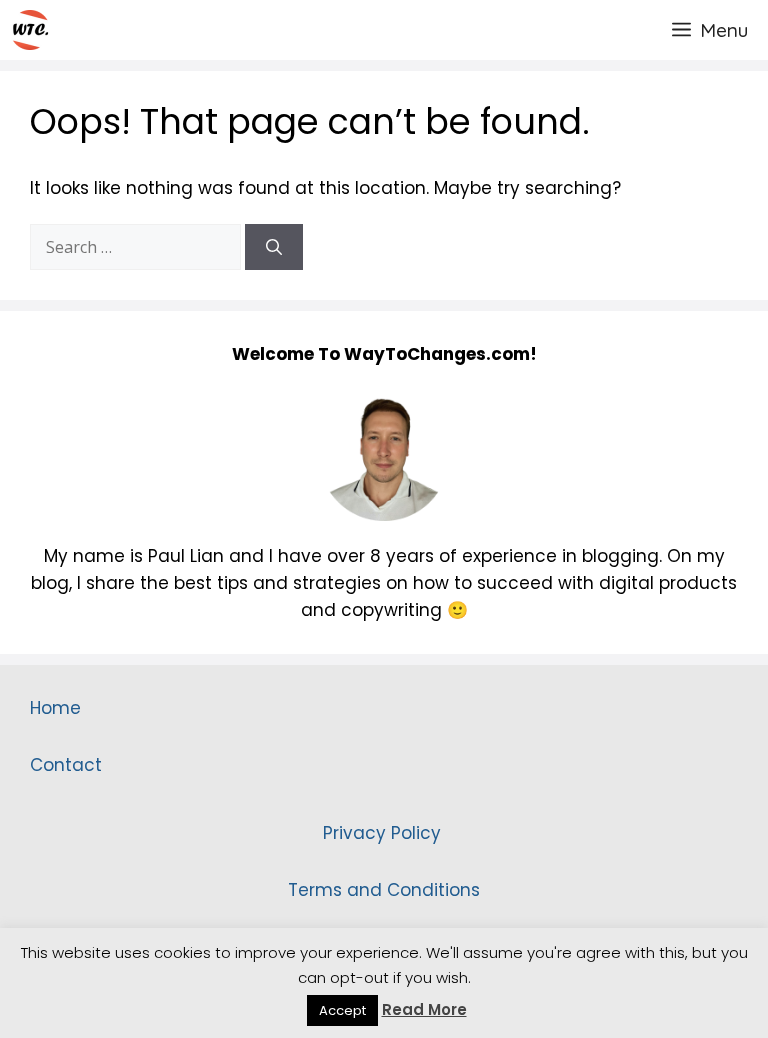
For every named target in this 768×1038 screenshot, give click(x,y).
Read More (424, 1009)
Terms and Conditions (384, 890)
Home (55, 708)
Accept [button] (342, 1010)
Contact (66, 765)
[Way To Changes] (30, 30)
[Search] (274, 247)
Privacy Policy (384, 833)
